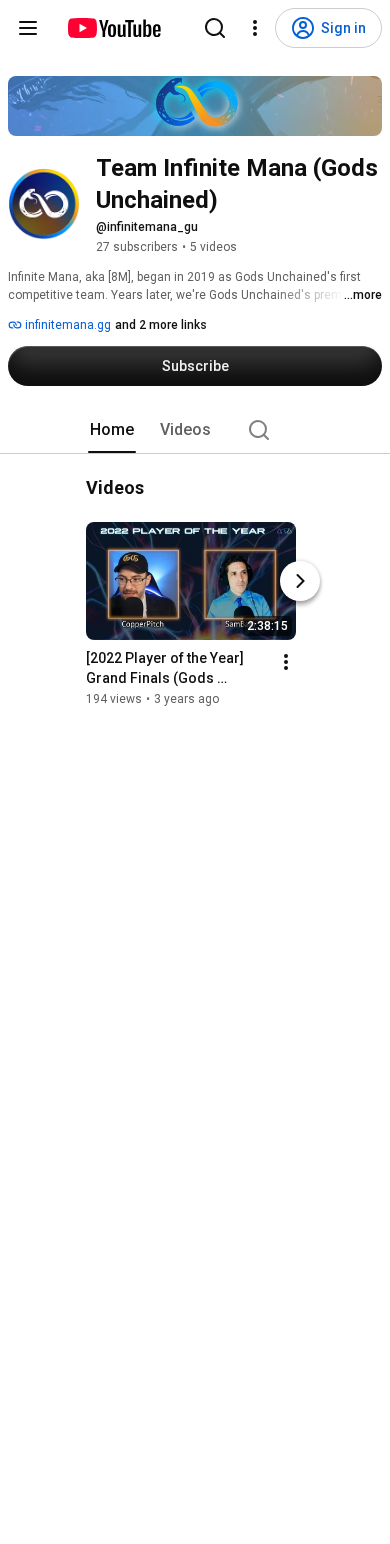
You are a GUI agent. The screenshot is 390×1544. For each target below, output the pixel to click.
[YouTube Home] (113, 28)
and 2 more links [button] (161, 325)
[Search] (215, 28)
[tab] (112, 430)
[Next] (300, 581)
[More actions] (286, 662)
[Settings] (255, 28)
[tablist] (195, 430)
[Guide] (28, 28)
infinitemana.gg (66, 325)
